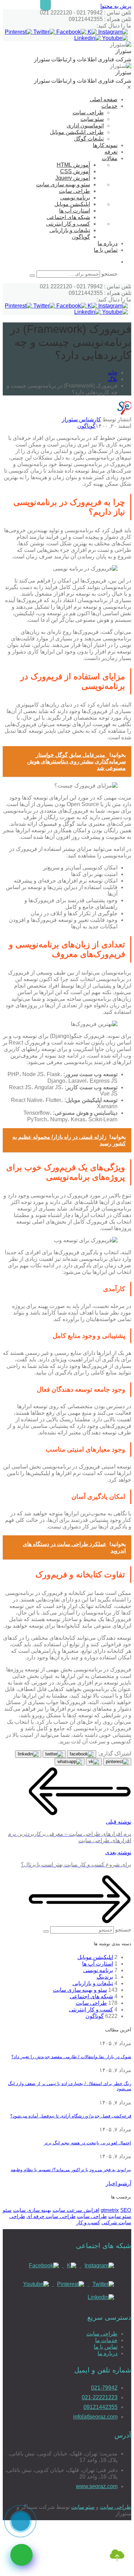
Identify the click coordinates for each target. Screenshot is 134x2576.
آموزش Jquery (73, 178)
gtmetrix (110, 2210)
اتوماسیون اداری (85, 126)
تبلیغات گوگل (89, 139)
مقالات (110, 158)
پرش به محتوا (116, 6)
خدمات (109, 106)
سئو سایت (92, 119)
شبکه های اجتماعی (68, 217)
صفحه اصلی (104, 99)
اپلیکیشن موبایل (72, 204)
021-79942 (104, 2388)
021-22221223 (100, 2397)
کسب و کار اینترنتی (68, 224)
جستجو (109, 274)
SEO (126, 2210)
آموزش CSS (75, 171)
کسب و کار (88, 2222)
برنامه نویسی (75, 198)
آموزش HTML (73, 165)
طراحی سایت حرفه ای (51, 2216)
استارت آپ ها (75, 211)
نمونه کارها (105, 145)
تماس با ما (106, 250)
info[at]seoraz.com (95, 2417)
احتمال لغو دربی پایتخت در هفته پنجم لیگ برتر (88, 2143)
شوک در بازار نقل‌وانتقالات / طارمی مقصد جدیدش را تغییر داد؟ (71, 2057)
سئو (7, 2210)
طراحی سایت (88, 112)
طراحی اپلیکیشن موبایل (77, 132)
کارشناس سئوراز (81, 419)
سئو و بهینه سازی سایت (63, 184)
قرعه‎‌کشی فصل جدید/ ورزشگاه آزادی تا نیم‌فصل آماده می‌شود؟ (71, 2116)
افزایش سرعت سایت (76, 2210)
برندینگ (105, 1977)
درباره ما (108, 243)
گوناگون (81, 237)
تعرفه (111, 152)
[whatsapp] (21, 2555)
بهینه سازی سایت (32, 2210)
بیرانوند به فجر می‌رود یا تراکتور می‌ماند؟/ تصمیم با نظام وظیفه (71, 2170)
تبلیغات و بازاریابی (70, 230)
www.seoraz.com (97, 2486)
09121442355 (100, 2407)
